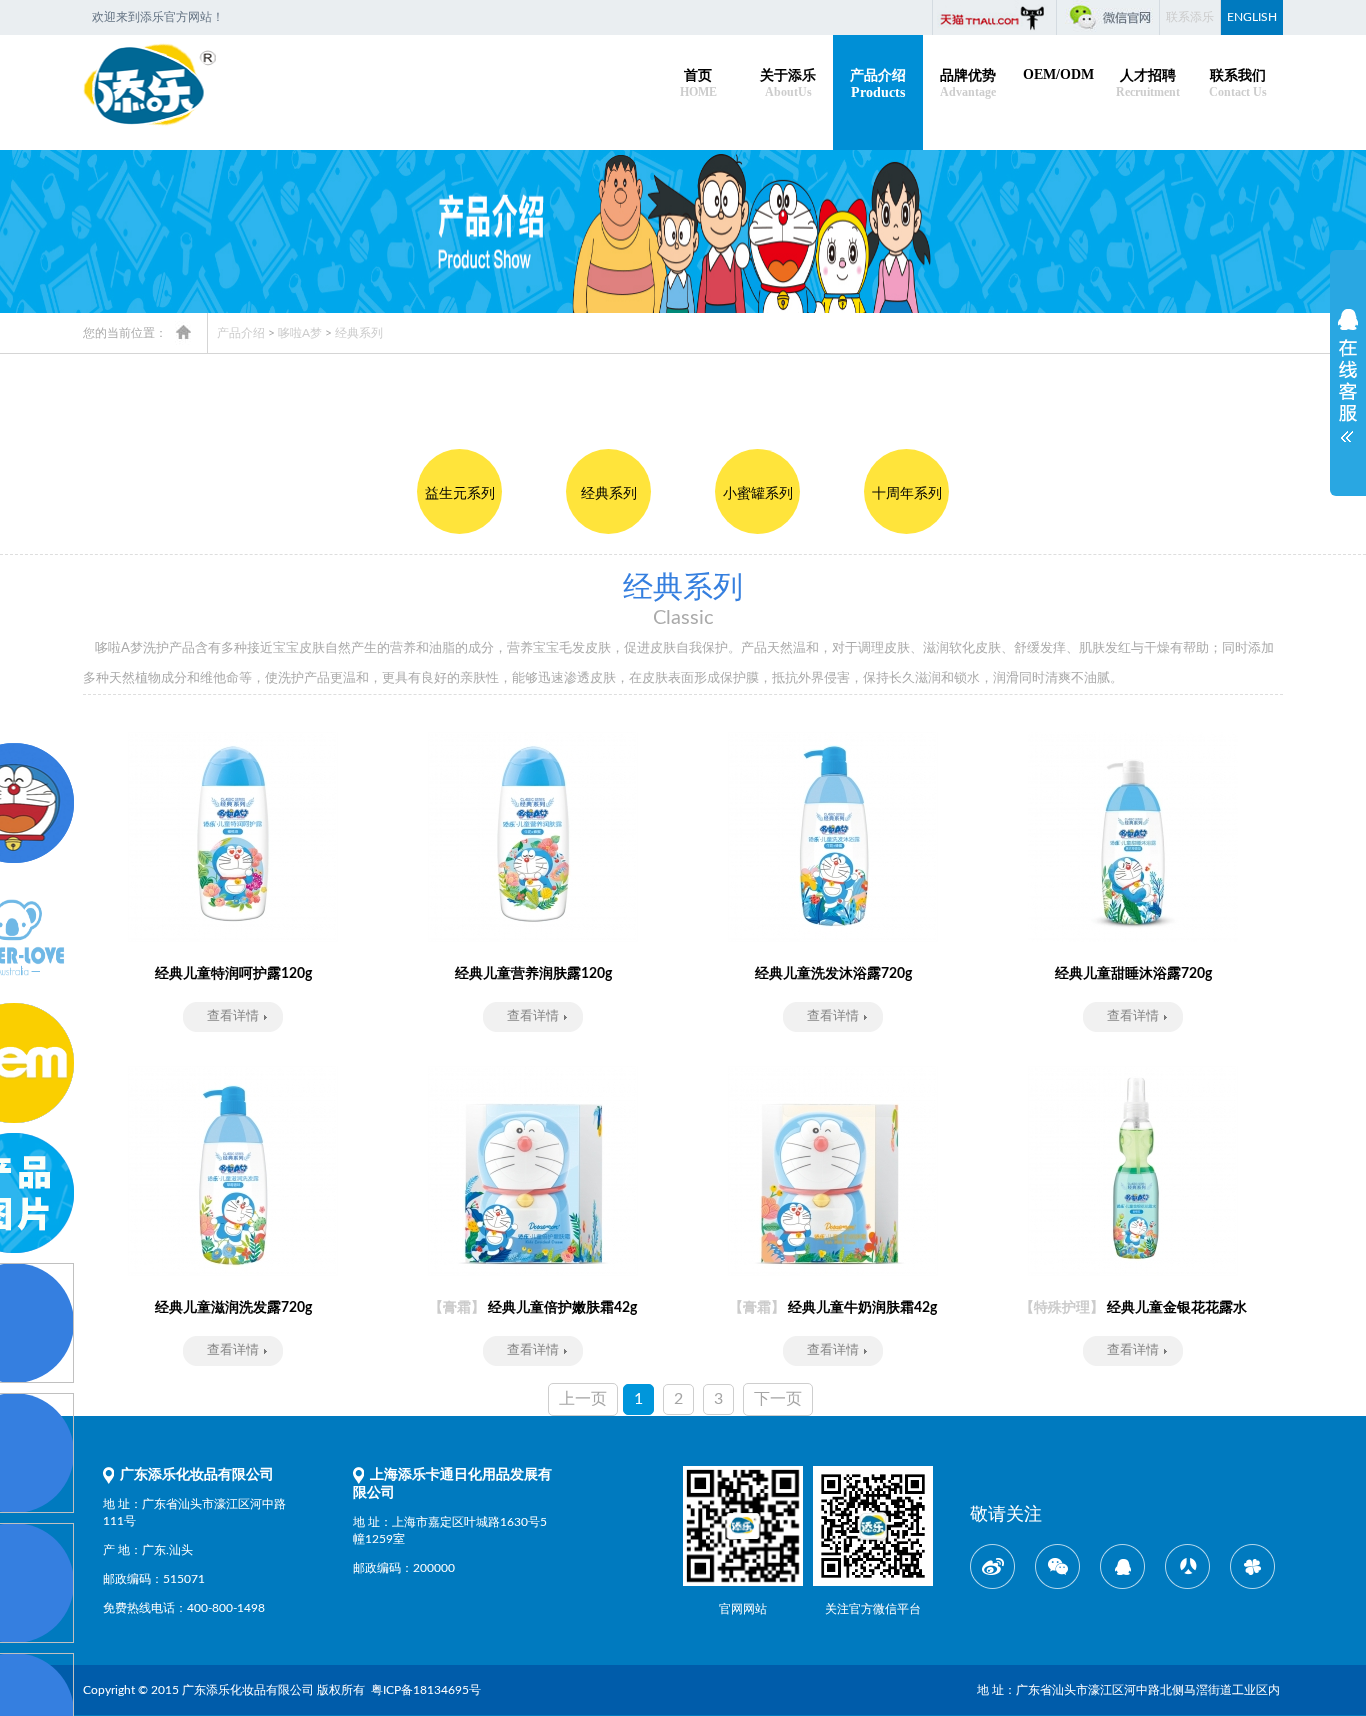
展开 (1348, 369)
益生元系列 (460, 494)
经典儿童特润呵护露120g (233, 974)
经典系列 (359, 333)
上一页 (583, 1399)
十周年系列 (907, 494)
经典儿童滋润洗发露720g (233, 1308)
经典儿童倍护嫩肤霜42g (533, 1308)
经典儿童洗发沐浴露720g (833, 974)
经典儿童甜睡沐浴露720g (1133, 974)
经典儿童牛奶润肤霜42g (833, 1308)
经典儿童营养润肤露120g (533, 974)
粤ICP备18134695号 (427, 1690)
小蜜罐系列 (758, 494)
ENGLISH (1252, 17)
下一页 (778, 1399)
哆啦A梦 (300, 333)
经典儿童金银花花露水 (1133, 1308)
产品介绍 (241, 333)
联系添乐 (1190, 17)
